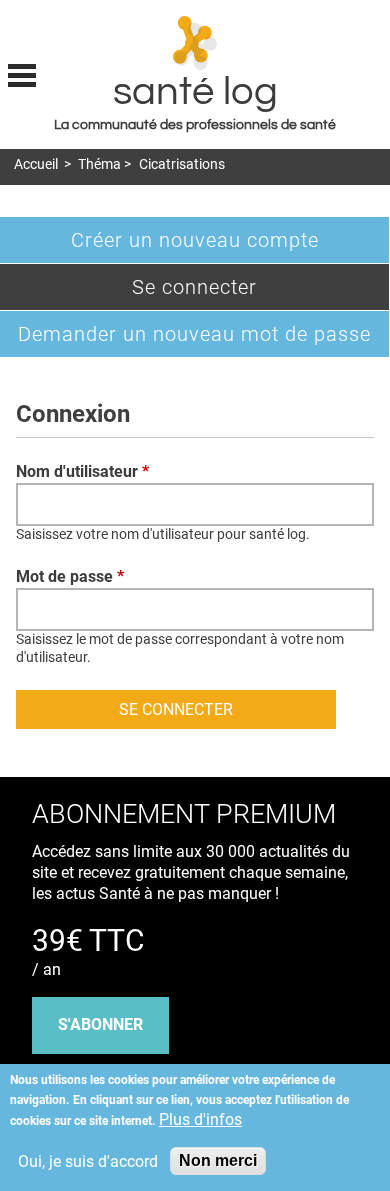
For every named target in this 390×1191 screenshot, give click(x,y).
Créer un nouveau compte (195, 240)
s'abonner (100, 1024)
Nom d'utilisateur (82, 471)
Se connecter (227, 292)
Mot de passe (70, 576)
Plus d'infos (200, 1119)
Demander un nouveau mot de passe (194, 334)
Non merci (218, 1160)
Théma (99, 164)
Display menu (22, 73)
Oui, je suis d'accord (88, 1161)
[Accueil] (195, 43)
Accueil (36, 164)
